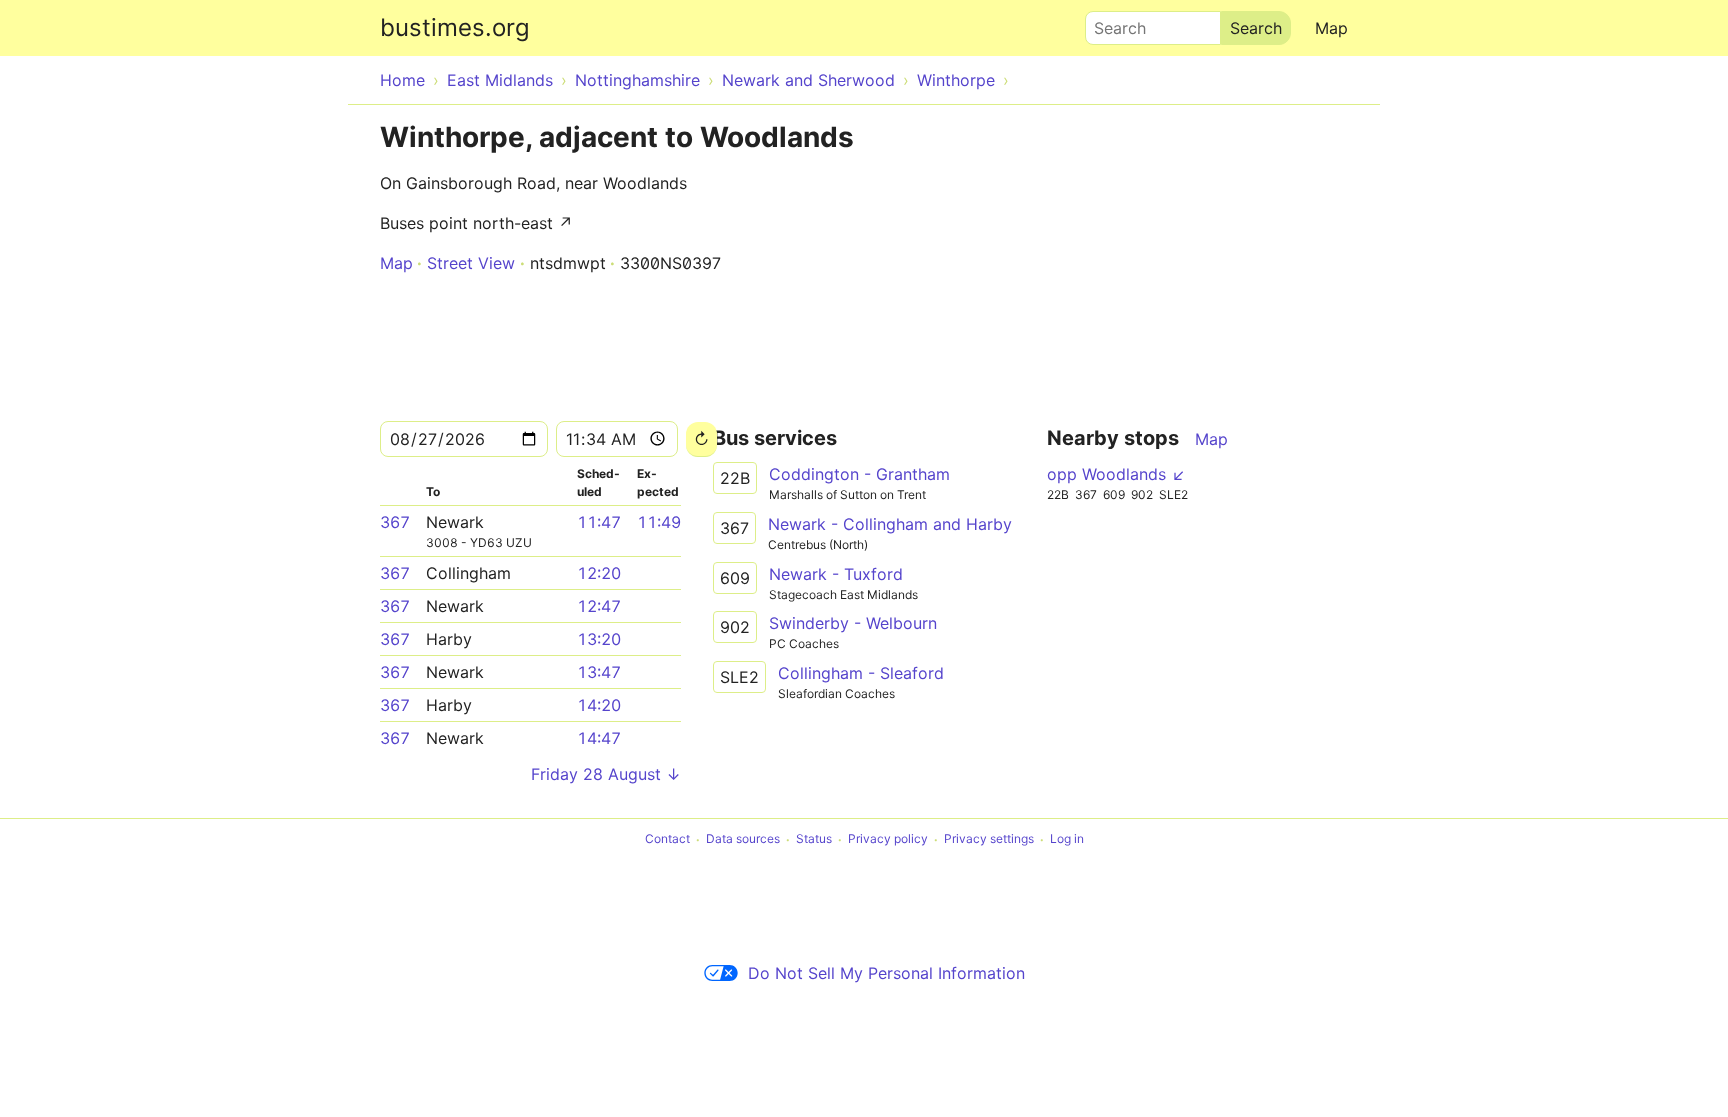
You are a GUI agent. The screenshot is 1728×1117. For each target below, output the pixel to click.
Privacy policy (888, 839)
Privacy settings (989, 839)
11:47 (599, 522)
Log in (1067, 839)
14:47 (599, 738)
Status (814, 839)
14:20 (599, 705)
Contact (667, 839)
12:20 (599, 573)
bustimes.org (455, 27)
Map (1331, 28)
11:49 (659, 522)
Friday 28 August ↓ (606, 774)
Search (1111, 23)
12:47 (599, 606)
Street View (471, 263)
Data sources (743, 839)
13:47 (599, 672)
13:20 (599, 639)
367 (395, 522)
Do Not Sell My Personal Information (886, 973)
